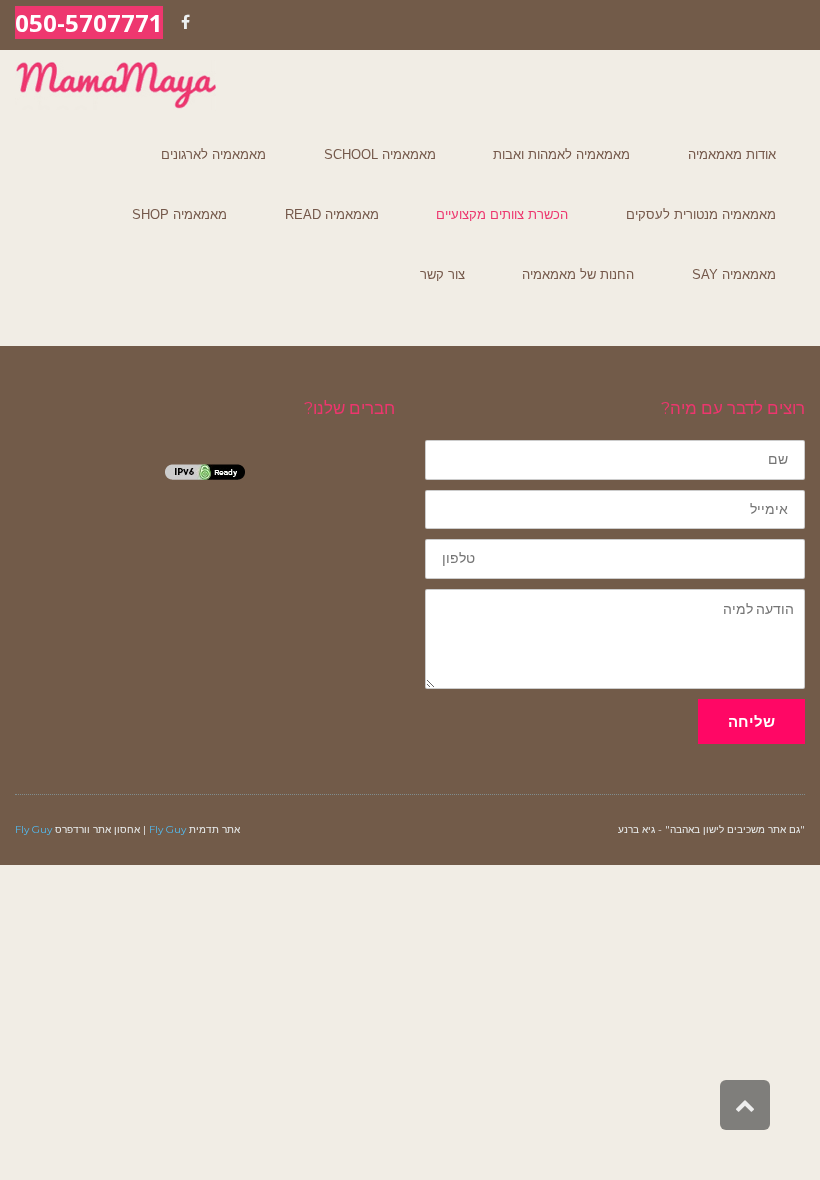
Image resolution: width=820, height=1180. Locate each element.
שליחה (751, 721)
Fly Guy (167, 829)
